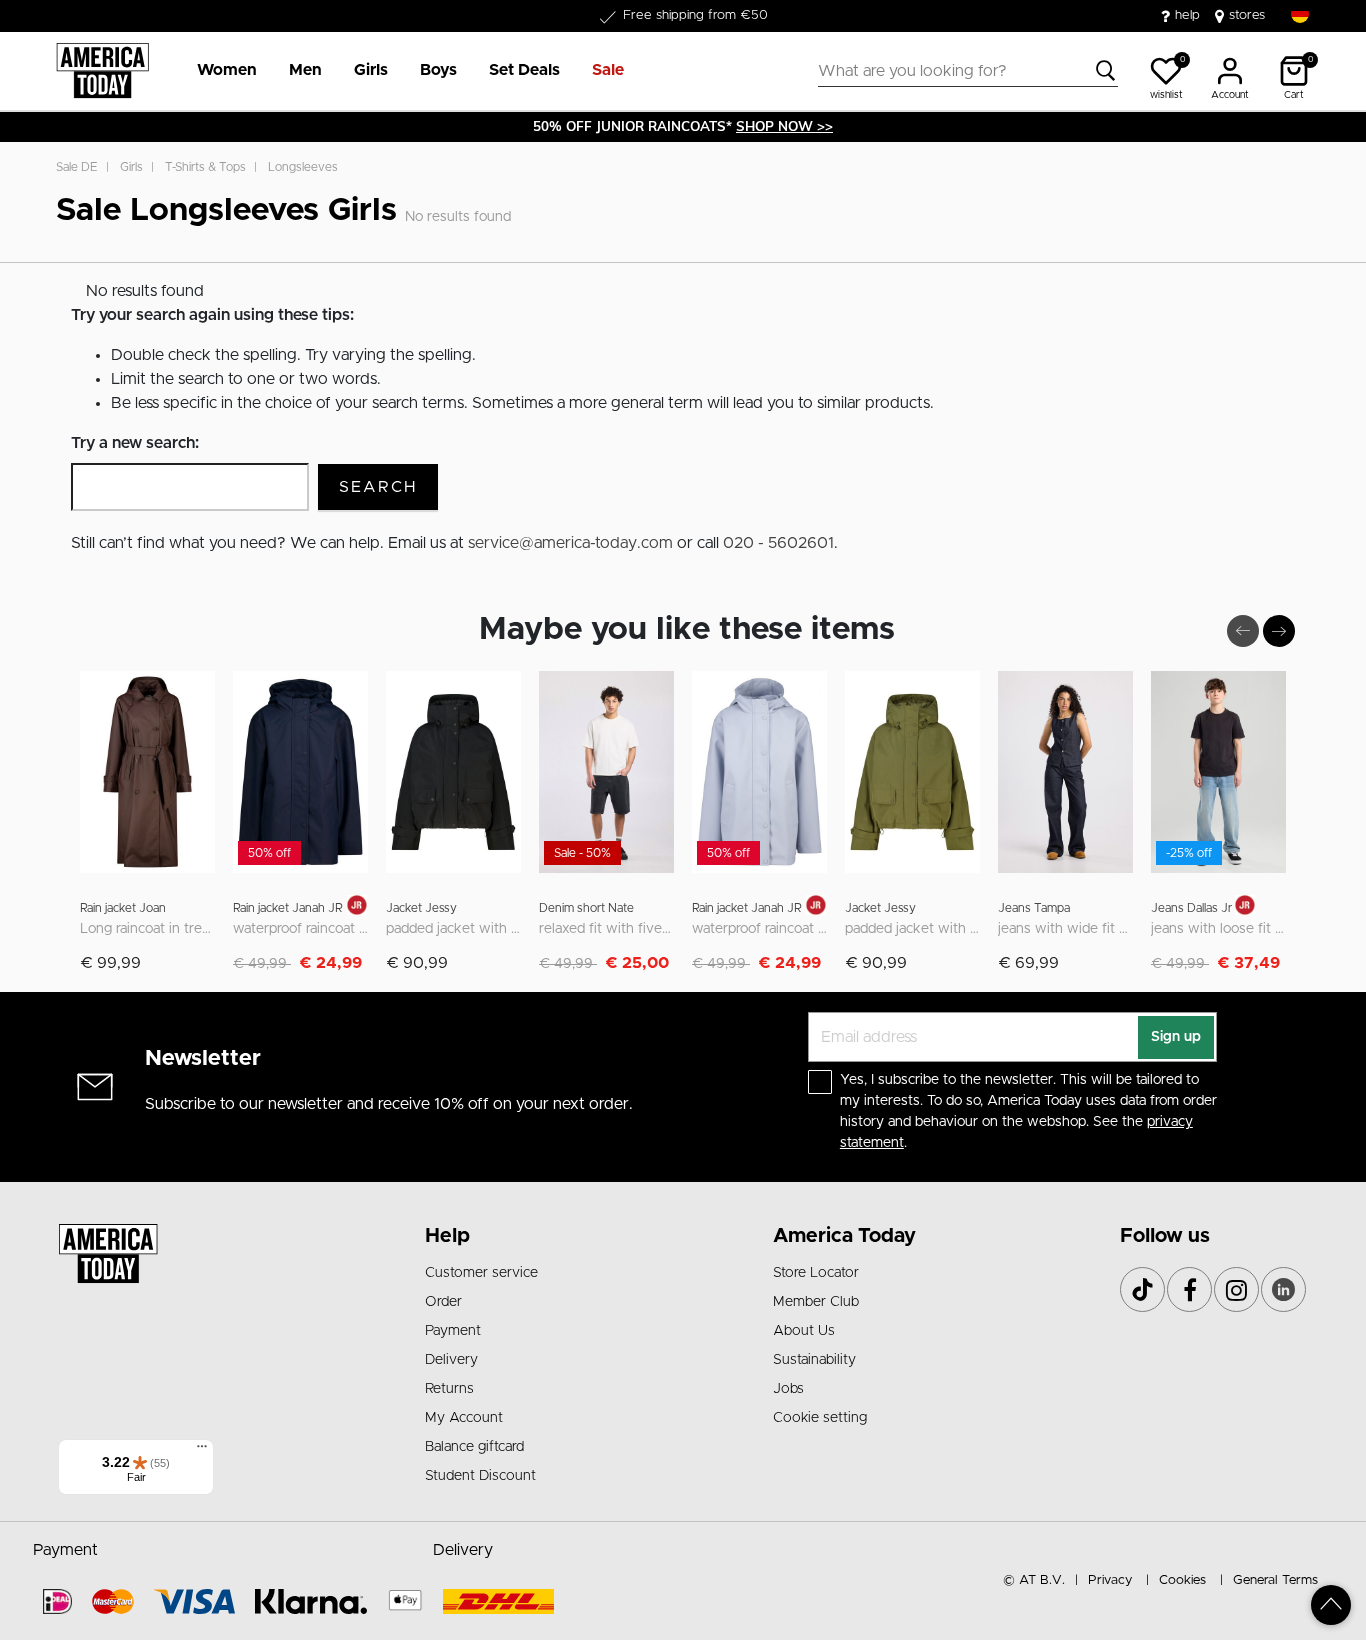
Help (447, 1236)
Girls (131, 167)
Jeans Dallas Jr (1193, 908)
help (1187, 15)
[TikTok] (1142, 1289)
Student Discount (480, 1476)
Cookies (1182, 1580)
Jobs (788, 1389)
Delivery (451, 1360)
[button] (227, 71)
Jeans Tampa (1034, 908)
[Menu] (202, 1451)
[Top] (1331, 1605)
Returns (449, 1389)
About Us (804, 1331)
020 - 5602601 (778, 543)
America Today (844, 1236)
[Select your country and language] (1300, 14)
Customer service (481, 1273)
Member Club (816, 1302)
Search (378, 487)
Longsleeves (303, 167)
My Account (464, 1418)
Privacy (1110, 1580)
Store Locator (816, 1273)
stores (1247, 15)
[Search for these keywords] (1106, 71)
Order (443, 1302)
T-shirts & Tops (205, 167)
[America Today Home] (102, 71)
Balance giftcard (474, 1447)
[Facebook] (1189, 1289)
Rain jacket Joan (123, 908)
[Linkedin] (1283, 1289)
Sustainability (814, 1360)
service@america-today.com (570, 543)
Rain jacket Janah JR (288, 908)
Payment (453, 1331)
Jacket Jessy (421, 908)
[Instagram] (1236, 1289)
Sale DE (77, 167)
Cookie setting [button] (820, 1418)
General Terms (1275, 1580)
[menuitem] (219, 71)
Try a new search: (135, 443)
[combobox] (968, 71)
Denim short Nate (586, 908)
